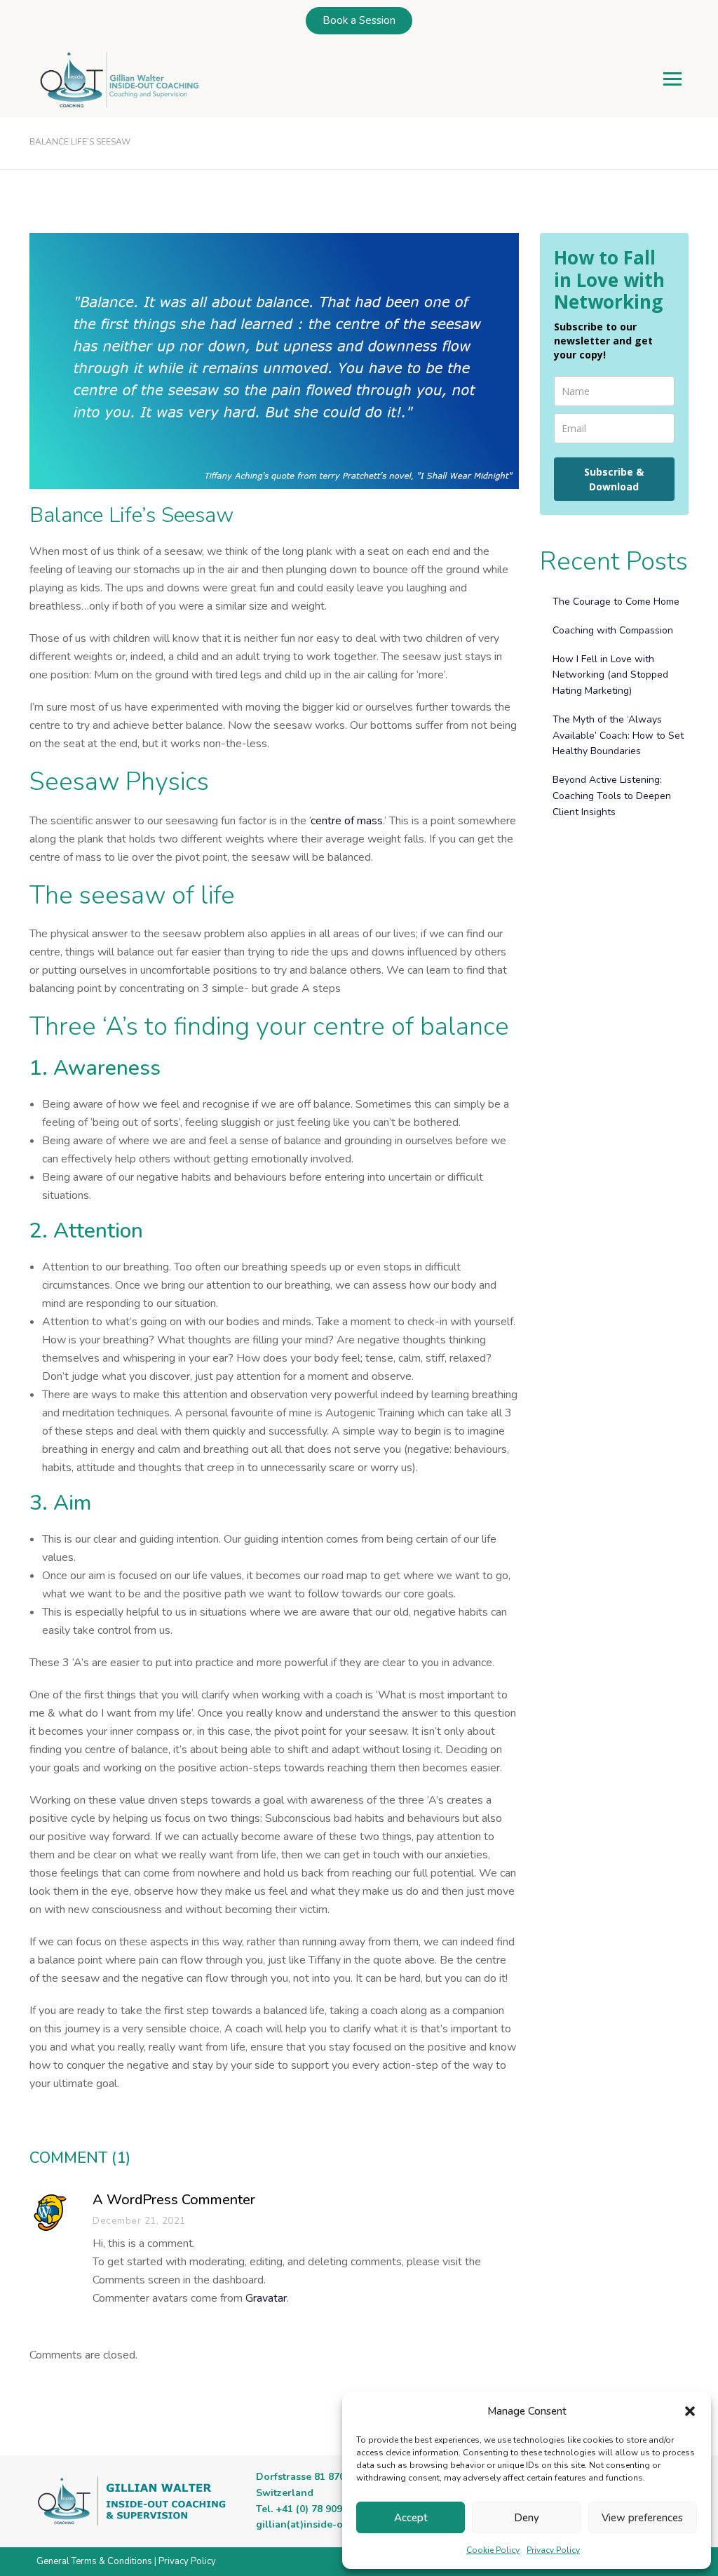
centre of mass (347, 821)
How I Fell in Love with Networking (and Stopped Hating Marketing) (610, 675)
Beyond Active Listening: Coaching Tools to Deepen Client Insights (612, 796)
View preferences (642, 2518)
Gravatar (266, 2298)
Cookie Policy (493, 2550)
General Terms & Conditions (94, 2561)
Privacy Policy (553, 2550)
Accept (411, 2518)
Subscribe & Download (614, 479)
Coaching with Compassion (613, 630)
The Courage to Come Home (616, 602)
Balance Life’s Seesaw (131, 516)
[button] (690, 2411)
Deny (527, 2518)
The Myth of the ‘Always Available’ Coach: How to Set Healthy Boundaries (618, 736)
